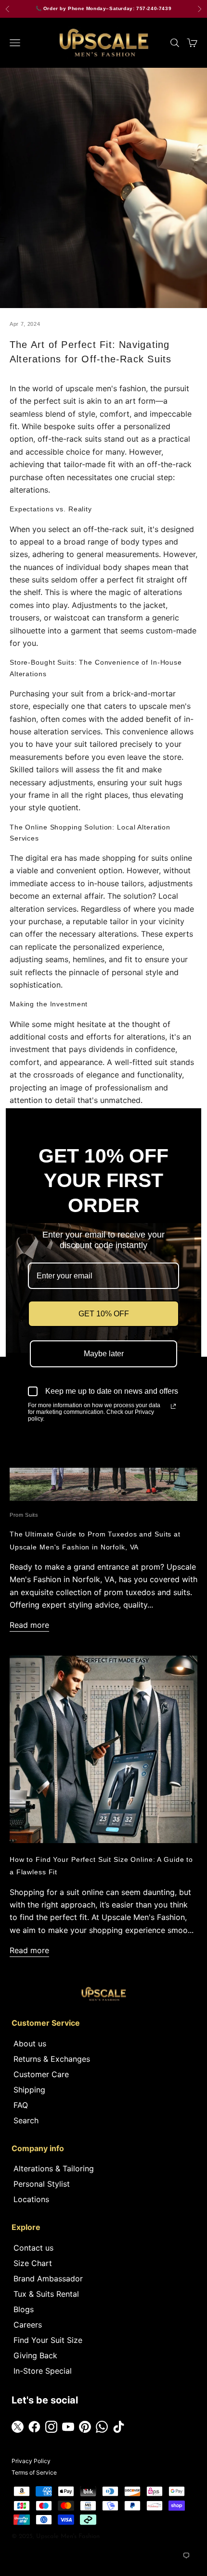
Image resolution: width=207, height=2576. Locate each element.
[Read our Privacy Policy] (173, 1406)
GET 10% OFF (104, 1314)
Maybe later (104, 1354)
